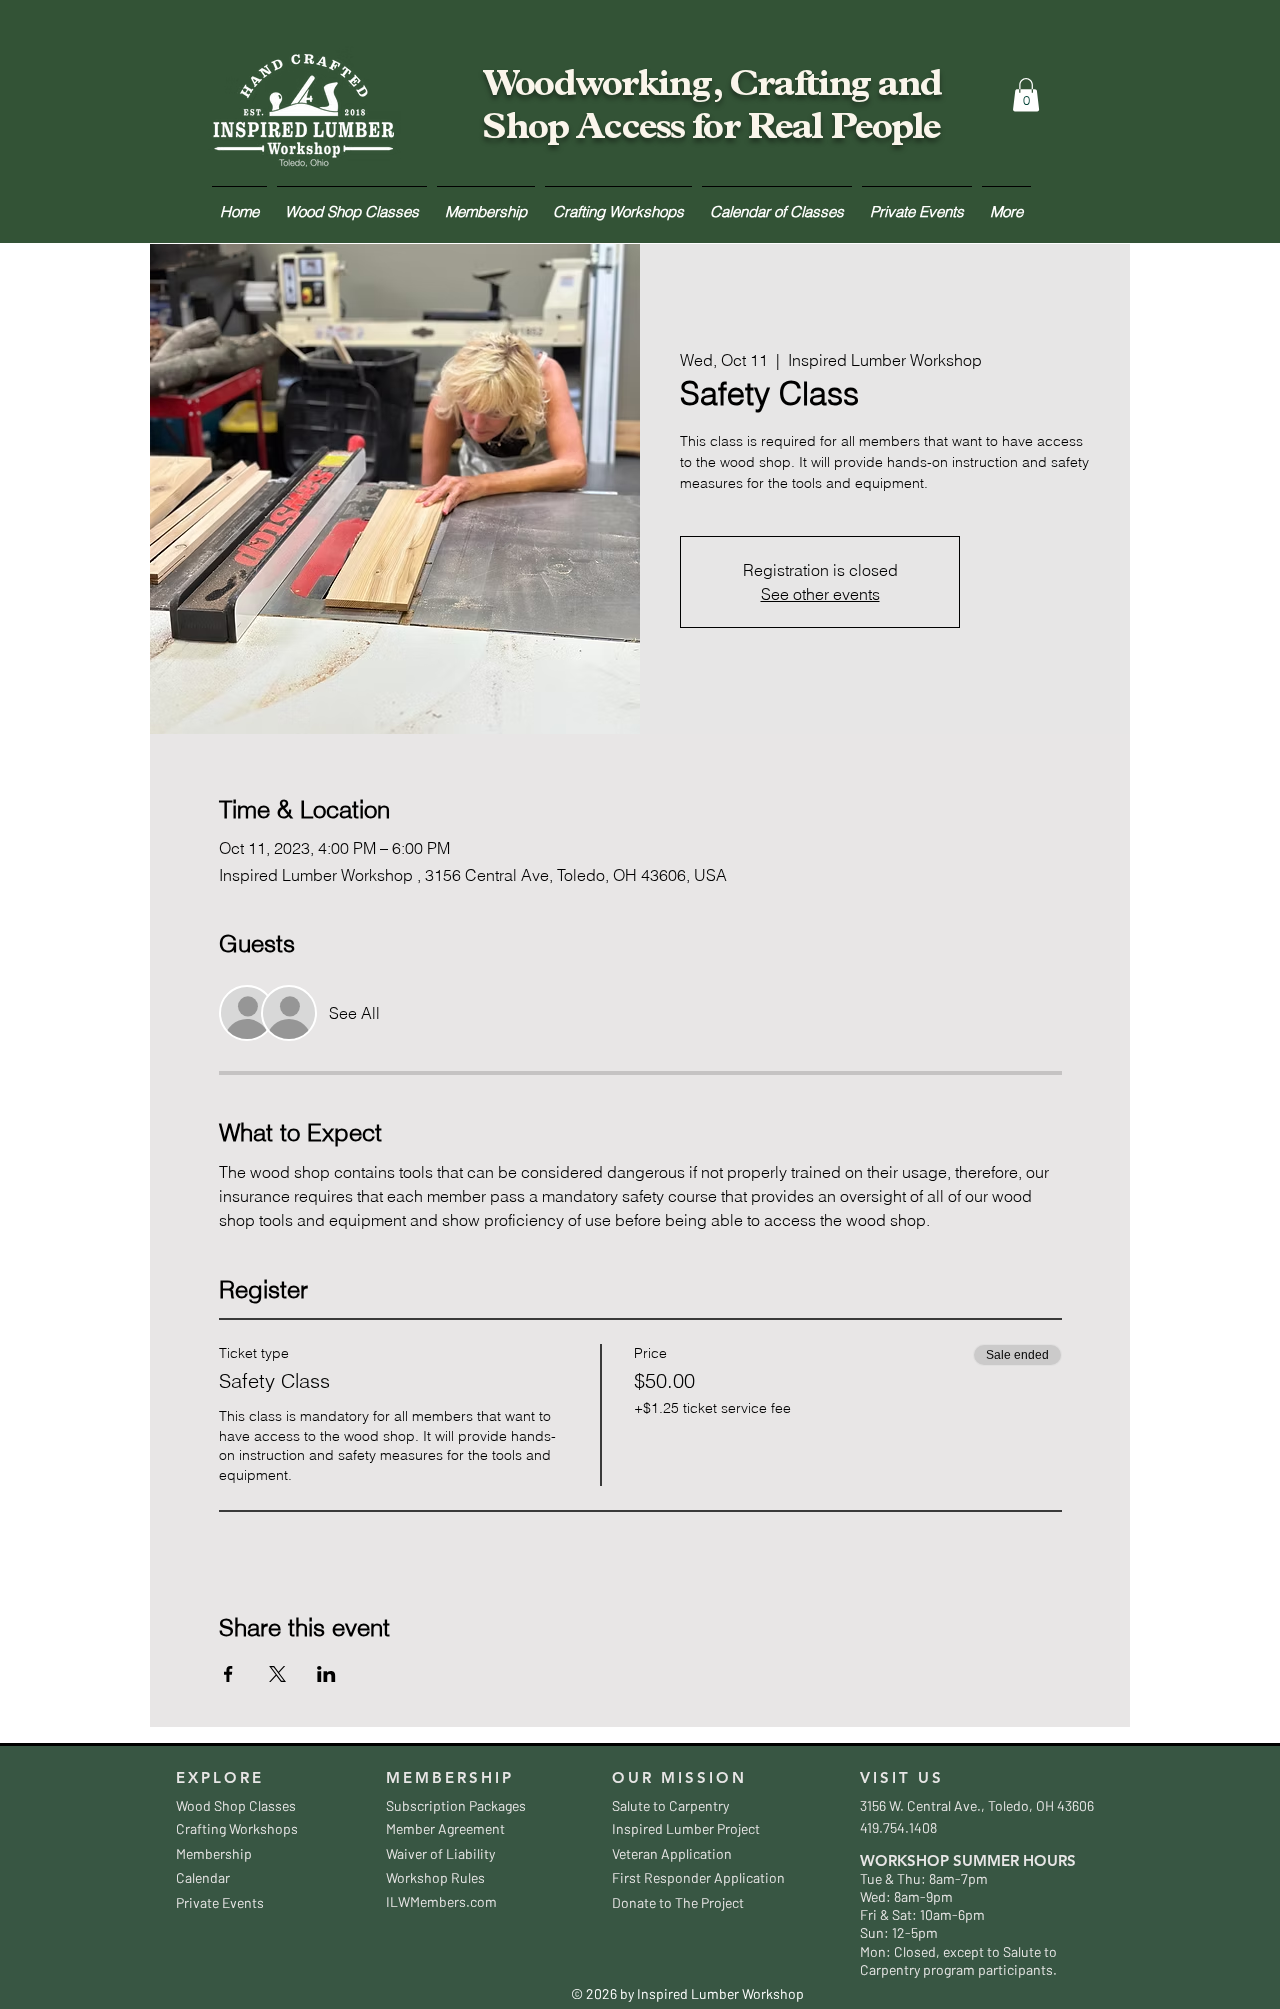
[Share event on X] (277, 1674)
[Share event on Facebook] (228, 1674)
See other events (820, 594)
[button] (1026, 94)
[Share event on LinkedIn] (326, 1674)
